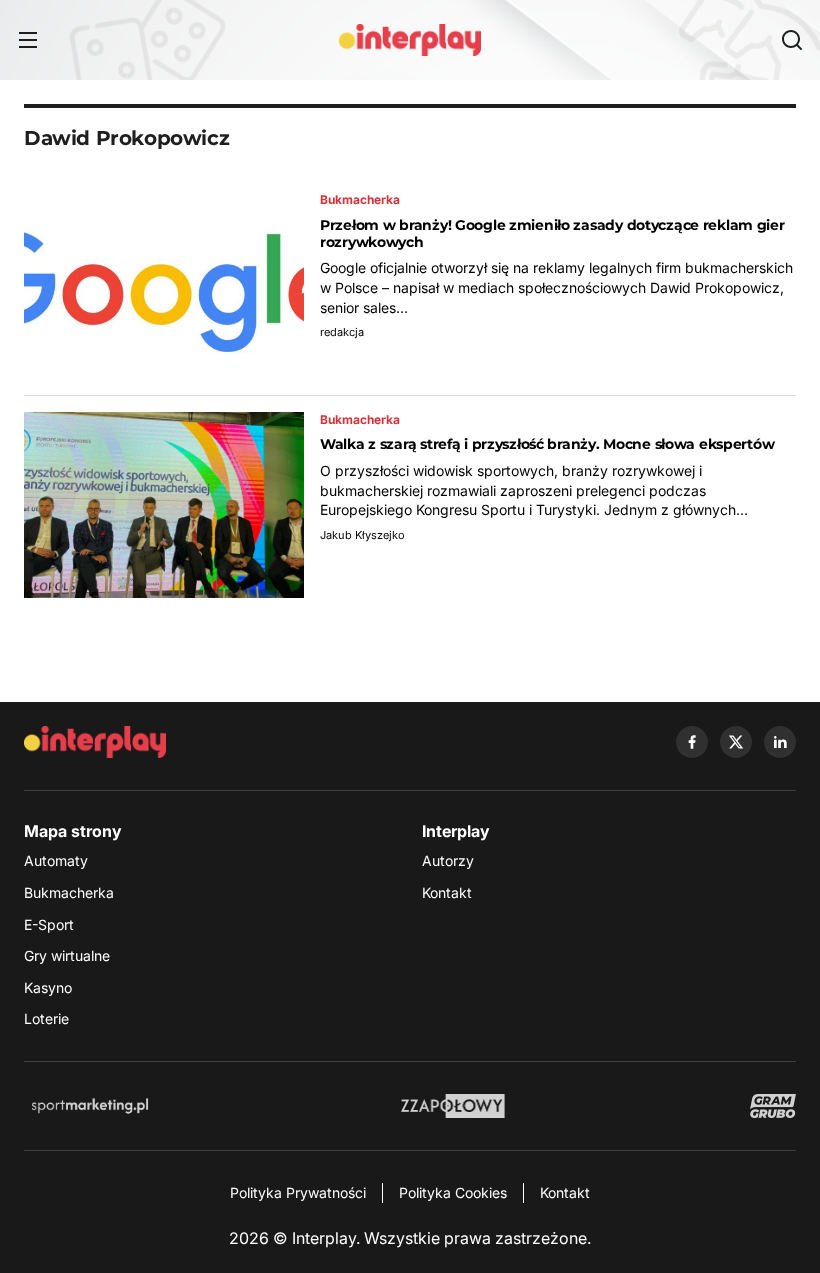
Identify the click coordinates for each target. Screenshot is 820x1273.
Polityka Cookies (453, 1192)
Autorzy (448, 860)
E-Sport (49, 924)
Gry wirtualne (67, 955)
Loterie (46, 1018)
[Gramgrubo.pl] (773, 1106)
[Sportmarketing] (90, 1106)
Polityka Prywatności (298, 1192)
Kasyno (48, 987)
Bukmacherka (69, 892)
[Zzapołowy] (453, 1106)
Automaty (56, 860)
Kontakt (447, 892)
